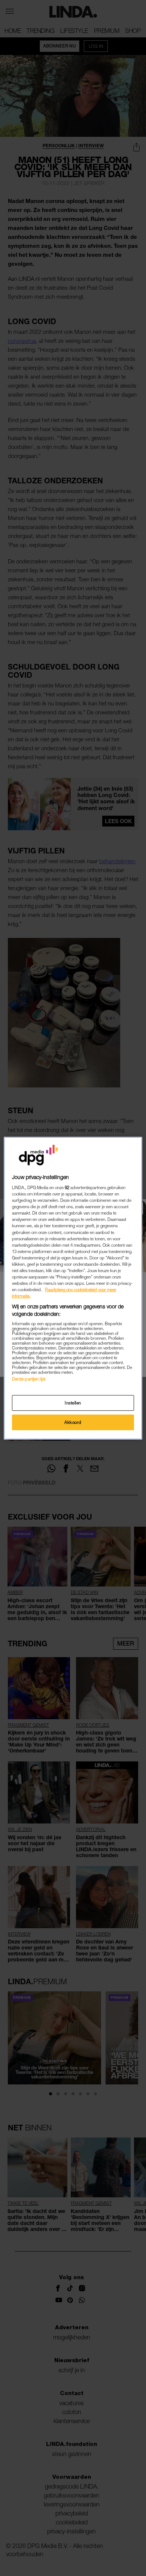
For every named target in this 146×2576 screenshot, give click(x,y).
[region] (73, 1288)
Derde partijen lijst (29, 1379)
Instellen (73, 1403)
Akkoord (73, 1422)
